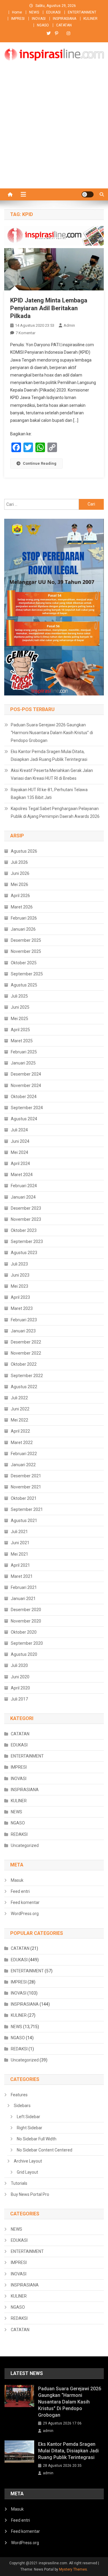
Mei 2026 (19, 884)
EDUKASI (53, 12)
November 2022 (26, 1353)
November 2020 (26, 1621)
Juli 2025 (19, 996)
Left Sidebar (28, 2117)
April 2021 (20, 1565)
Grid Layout (27, 2172)
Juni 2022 (20, 1409)
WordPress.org (25, 1914)
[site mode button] (88, 194)
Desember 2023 (26, 1208)
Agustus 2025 (24, 985)
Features (19, 2095)
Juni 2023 (20, 1275)
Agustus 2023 (24, 1253)
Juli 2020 (19, 1665)
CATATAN (64, 25)
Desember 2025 (26, 940)
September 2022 (27, 1376)
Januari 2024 (23, 1197)
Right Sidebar (30, 2128)
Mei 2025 (19, 1019)
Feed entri (20, 1891)
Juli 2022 (19, 1398)
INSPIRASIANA (64, 19)
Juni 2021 (20, 1543)
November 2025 (26, 951)
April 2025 (20, 1030)
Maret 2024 (22, 1175)
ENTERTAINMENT (82, 12)
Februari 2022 (24, 1454)
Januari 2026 (23, 929)
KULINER (90, 19)
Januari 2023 (23, 1331)
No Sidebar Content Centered (45, 2150)
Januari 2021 (23, 1599)
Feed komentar (25, 1902)
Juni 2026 (20, 873)
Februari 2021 (24, 1587)
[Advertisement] (54, 131)
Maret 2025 (22, 1041)
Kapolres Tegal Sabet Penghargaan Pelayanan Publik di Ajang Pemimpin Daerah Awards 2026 (55, 812)
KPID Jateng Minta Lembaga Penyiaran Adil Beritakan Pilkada (49, 308)
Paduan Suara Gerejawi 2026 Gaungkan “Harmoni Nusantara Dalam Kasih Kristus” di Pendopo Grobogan (52, 733)
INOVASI (39, 19)
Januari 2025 (23, 1063)
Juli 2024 (19, 1130)
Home (17, 12)
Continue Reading (40, 463)
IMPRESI (18, 19)
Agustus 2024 (24, 1119)
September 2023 (27, 1241)
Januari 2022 (23, 1465)
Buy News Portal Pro (30, 2194)
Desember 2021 (26, 1476)
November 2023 (26, 1219)
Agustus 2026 (24, 851)
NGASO (43, 25)
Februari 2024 (24, 1186)
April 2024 (20, 1163)
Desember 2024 (26, 1074)
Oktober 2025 (24, 963)
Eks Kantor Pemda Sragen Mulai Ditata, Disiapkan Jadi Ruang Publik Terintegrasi (49, 755)
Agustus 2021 (24, 1521)
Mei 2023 (19, 1286)
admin (69, 325)
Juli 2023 (19, 1264)
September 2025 (27, 974)
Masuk (17, 1880)
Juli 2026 (19, 862)
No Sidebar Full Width (37, 2139)
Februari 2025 (24, 1052)
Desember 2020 (26, 1610)
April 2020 (20, 1688)
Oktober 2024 (24, 1097)
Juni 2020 (20, 1677)
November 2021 (26, 1487)
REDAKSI (19, 1834)
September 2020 (27, 1643)
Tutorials (19, 2183)
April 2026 (20, 896)
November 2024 (26, 1085)
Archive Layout (28, 2161)
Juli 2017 (19, 1699)
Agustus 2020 (24, 1654)
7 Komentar (25, 333)
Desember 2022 (26, 1342)
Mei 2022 (19, 1420)
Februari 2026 (24, 918)
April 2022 (20, 1431)
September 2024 (27, 1108)
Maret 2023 (22, 1308)
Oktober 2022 (24, 1364)
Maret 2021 (22, 1576)
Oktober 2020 (24, 1632)
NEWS (34, 12)
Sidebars (22, 2106)
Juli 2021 (19, 1532)
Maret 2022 (22, 1443)
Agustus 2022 (24, 1387)
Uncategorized (25, 1845)
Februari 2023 (24, 1320)
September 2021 (27, 1509)
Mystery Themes (73, 2569)
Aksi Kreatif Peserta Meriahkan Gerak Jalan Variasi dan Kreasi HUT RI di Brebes (52, 774)
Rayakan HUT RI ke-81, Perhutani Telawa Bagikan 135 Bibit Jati (49, 794)
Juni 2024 (20, 1141)
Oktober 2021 (24, 1498)
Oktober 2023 (24, 1230)
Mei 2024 (19, 1152)
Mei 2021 (19, 1554)
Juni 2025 (20, 1007)
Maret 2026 (22, 907)
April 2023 (20, 1297)
